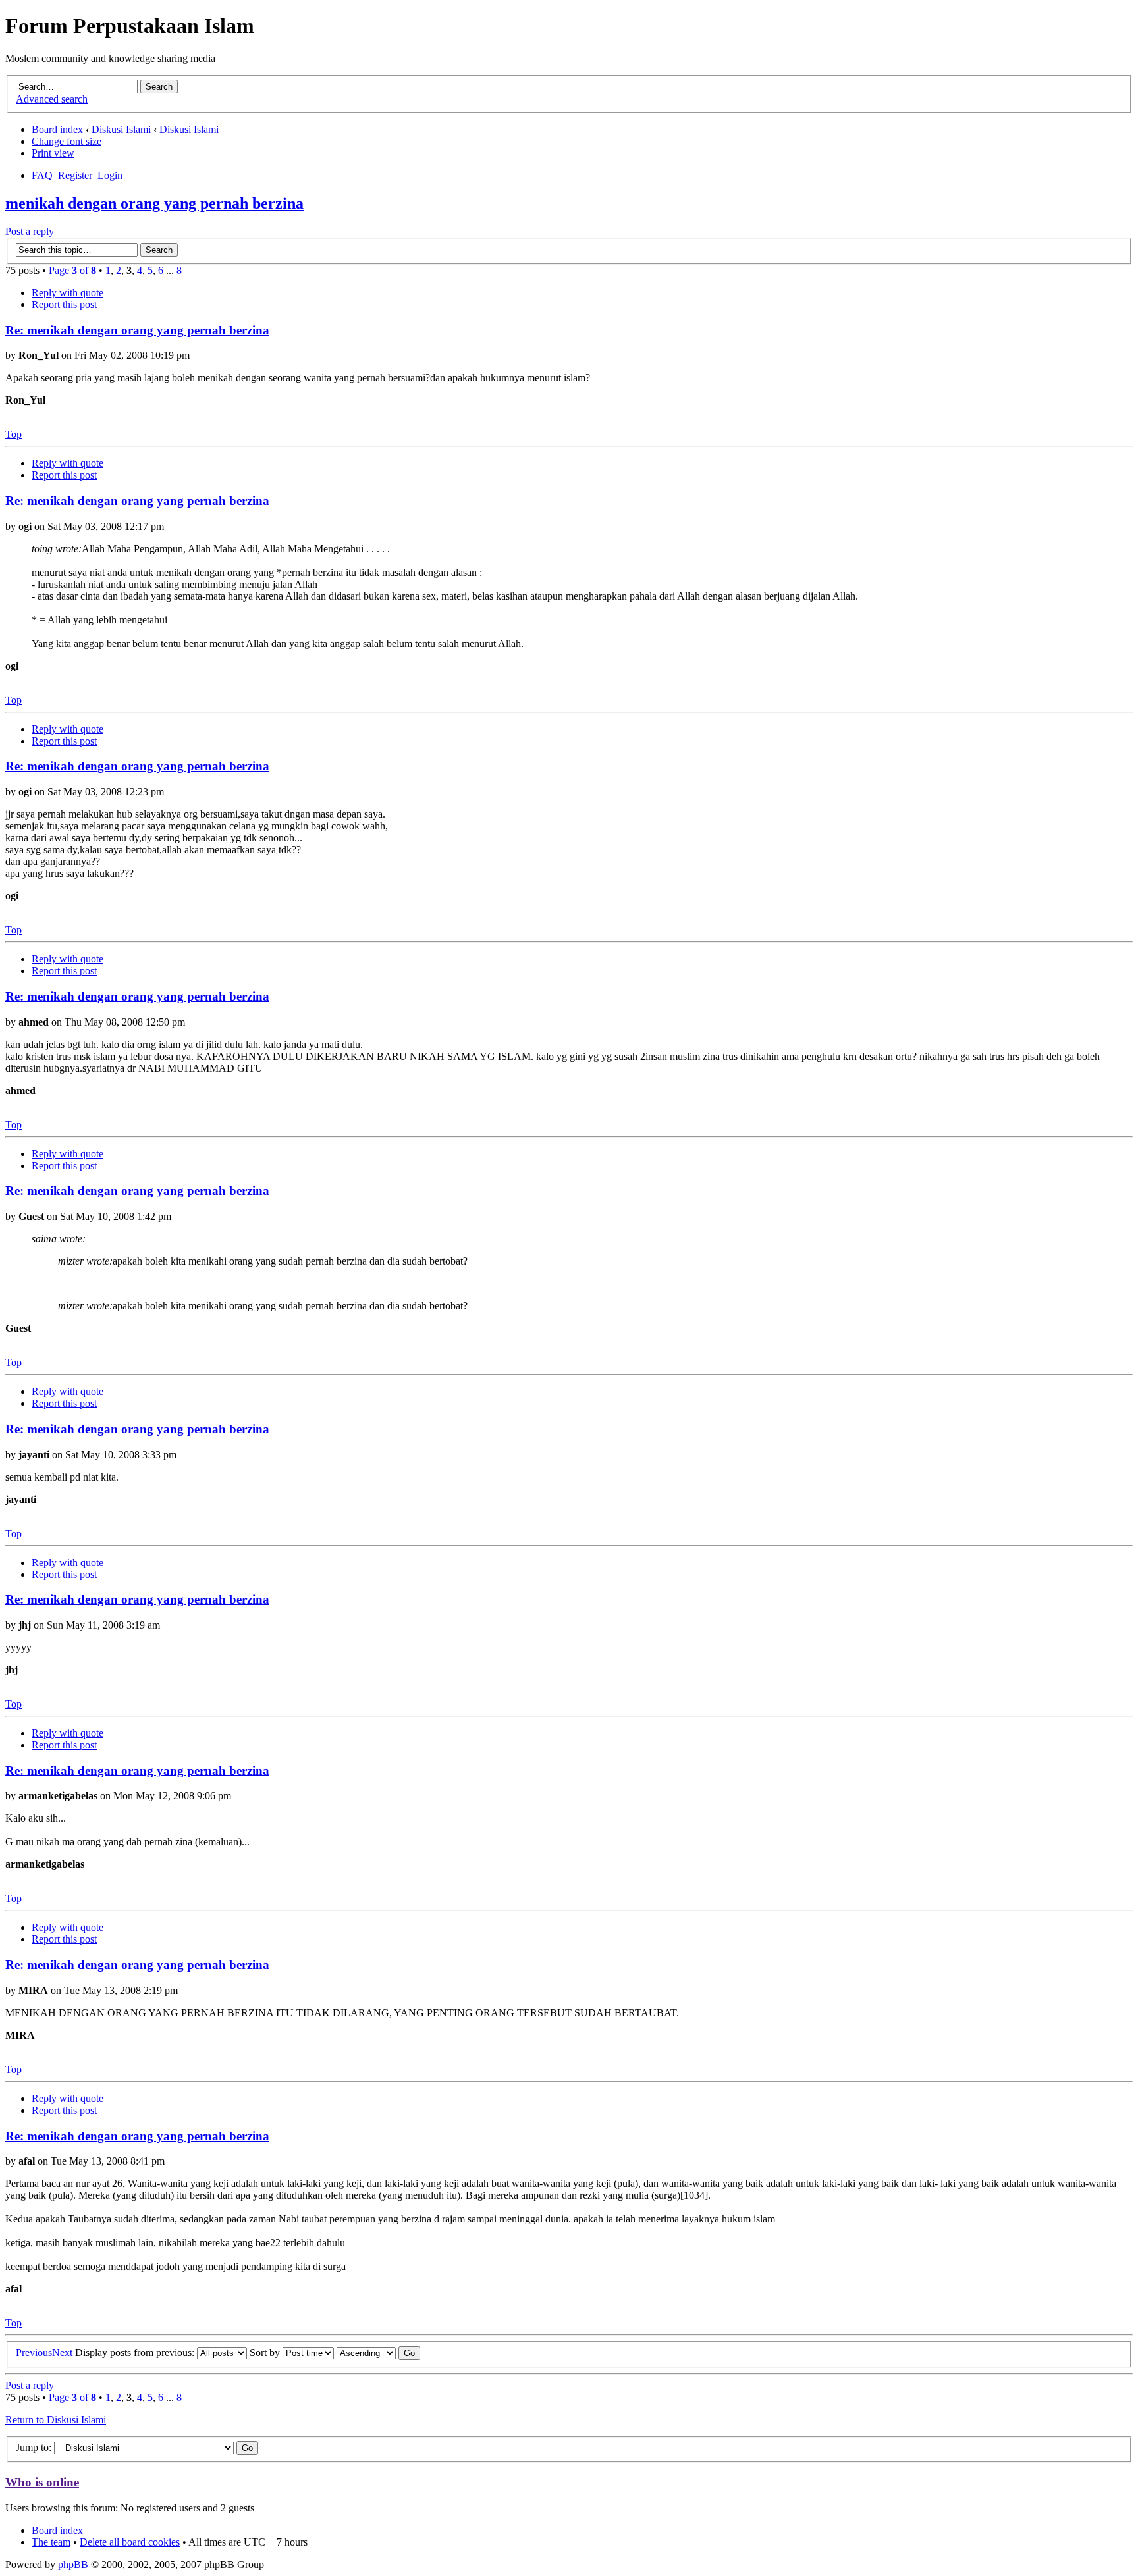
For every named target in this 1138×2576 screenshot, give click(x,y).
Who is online (42, 2482)
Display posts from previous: (136, 2353)
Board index (57, 129)
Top (14, 434)
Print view (53, 153)
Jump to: (35, 2447)
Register (75, 175)
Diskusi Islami (121, 129)
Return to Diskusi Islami (56, 2420)
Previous (34, 2353)
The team (51, 2542)
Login (110, 175)
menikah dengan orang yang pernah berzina (154, 203)
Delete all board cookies (130, 2542)
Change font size (67, 141)
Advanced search (52, 99)
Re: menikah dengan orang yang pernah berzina (137, 330)
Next (62, 2353)
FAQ (42, 175)
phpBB (73, 2564)
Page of (72, 270)
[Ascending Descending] (378, 2353)
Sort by (266, 2353)
